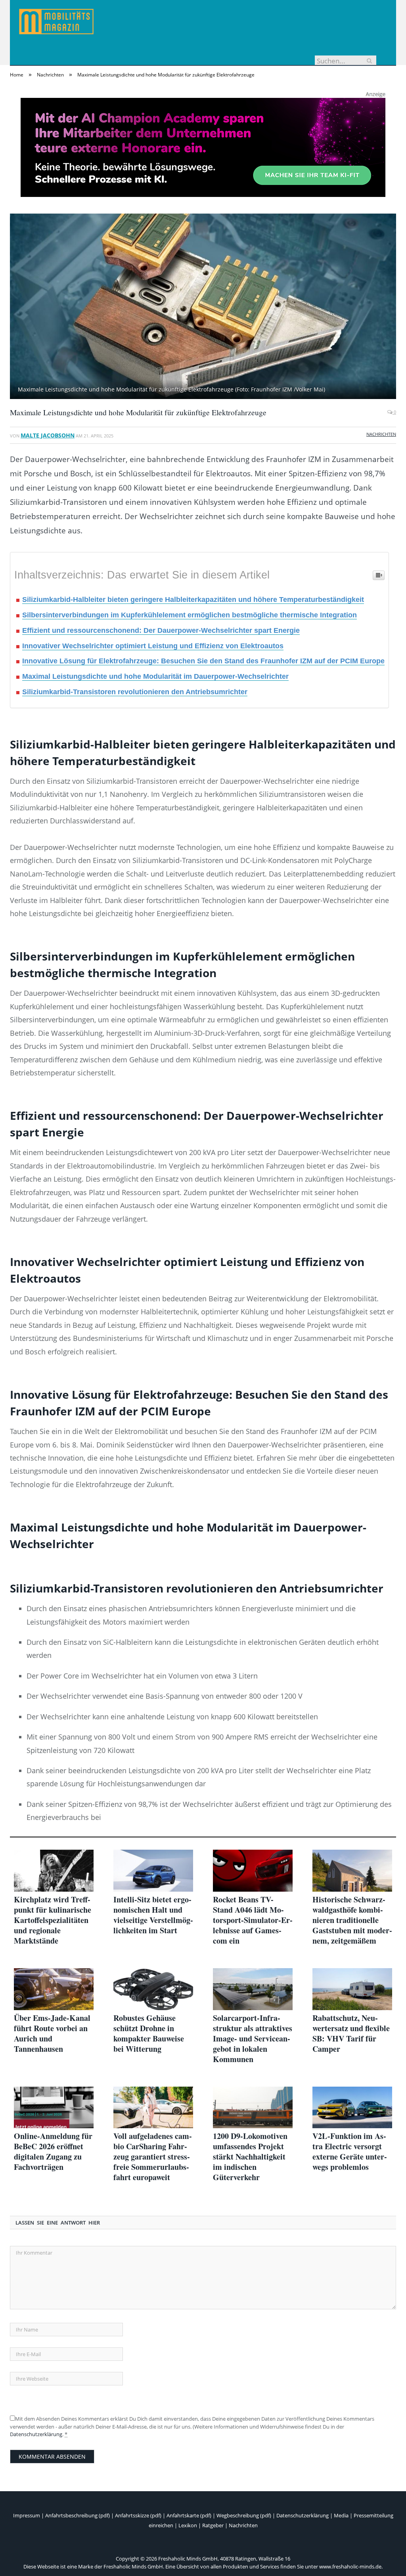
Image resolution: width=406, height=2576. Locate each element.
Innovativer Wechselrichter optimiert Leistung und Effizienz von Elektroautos (153, 646)
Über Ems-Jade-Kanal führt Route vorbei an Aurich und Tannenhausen (52, 2034)
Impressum (27, 2515)
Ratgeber (213, 2525)
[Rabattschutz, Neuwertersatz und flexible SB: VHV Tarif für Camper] (352, 1989)
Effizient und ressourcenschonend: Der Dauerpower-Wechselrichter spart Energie (161, 630)
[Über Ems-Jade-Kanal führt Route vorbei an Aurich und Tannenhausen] (54, 1989)
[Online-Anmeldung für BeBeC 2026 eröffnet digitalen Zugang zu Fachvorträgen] (54, 2108)
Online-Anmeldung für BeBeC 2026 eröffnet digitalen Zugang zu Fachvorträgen (53, 2152)
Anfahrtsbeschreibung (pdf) (78, 2515)
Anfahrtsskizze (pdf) (138, 2515)
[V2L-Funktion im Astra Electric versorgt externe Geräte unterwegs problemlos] (352, 2108)
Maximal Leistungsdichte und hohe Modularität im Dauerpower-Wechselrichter (155, 676)
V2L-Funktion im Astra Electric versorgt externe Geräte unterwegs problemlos (350, 2152)
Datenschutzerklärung (36, 2434)
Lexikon (188, 2525)
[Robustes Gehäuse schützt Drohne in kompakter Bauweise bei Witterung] (153, 1989)
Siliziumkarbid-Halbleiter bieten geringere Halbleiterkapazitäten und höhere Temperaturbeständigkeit (193, 600)
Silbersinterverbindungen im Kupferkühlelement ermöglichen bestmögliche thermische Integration (190, 615)
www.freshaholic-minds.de (350, 2566)
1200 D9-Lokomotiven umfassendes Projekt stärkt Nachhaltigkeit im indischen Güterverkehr (250, 2157)
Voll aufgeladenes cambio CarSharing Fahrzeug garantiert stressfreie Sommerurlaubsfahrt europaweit (153, 2157)
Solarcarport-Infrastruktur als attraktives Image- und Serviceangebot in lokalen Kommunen (253, 2039)
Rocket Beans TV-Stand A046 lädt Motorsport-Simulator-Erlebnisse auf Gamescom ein (253, 1920)
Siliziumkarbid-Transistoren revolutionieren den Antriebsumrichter (135, 692)
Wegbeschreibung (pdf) (244, 2515)
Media (341, 2515)
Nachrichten (381, 434)
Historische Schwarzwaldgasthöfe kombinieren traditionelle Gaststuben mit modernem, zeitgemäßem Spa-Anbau (352, 1920)
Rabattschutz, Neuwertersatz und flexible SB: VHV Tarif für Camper (351, 2034)
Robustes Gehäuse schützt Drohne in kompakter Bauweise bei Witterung (149, 2034)
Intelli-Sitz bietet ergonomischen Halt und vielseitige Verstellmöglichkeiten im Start (153, 1915)
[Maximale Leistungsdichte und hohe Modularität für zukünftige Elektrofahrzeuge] (203, 307)
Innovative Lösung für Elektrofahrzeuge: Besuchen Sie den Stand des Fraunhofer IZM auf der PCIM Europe (203, 661)
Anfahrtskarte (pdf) (189, 2515)
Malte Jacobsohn (48, 435)
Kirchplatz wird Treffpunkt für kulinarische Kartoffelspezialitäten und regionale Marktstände (53, 1920)
